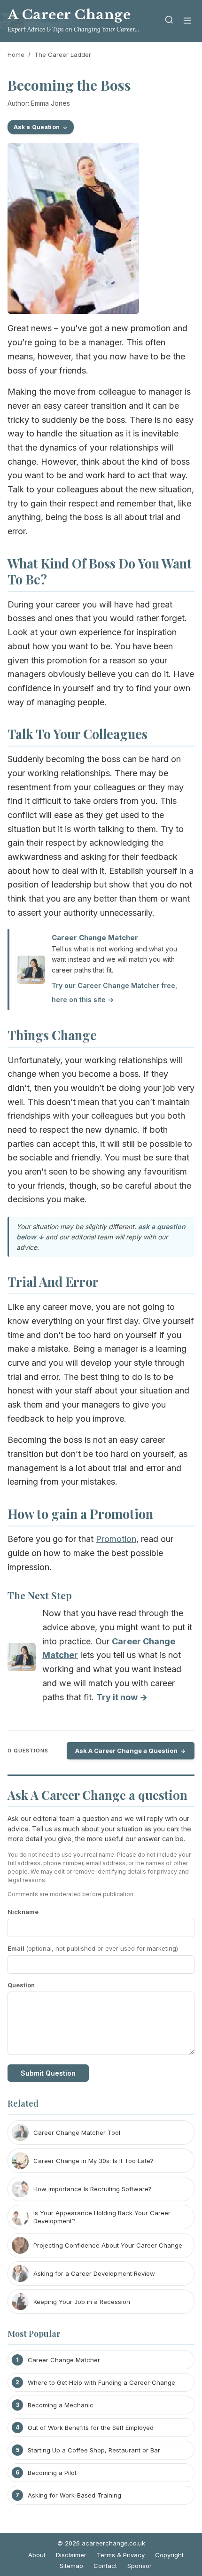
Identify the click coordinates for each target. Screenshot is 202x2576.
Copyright (169, 2555)
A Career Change (69, 15)
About (37, 2555)
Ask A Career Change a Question (126, 1751)
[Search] (169, 21)
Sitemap (71, 2566)
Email (93, 1948)
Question (21, 1985)
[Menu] (187, 21)
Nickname (23, 1912)
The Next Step (40, 1595)
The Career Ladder (63, 54)
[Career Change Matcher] (22, 1659)
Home (16, 54)
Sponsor (140, 2566)
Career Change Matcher (95, 938)
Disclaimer (71, 2555)
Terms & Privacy (121, 2555)
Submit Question (48, 2073)
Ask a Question (37, 127)
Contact (105, 2566)
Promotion (116, 1539)
